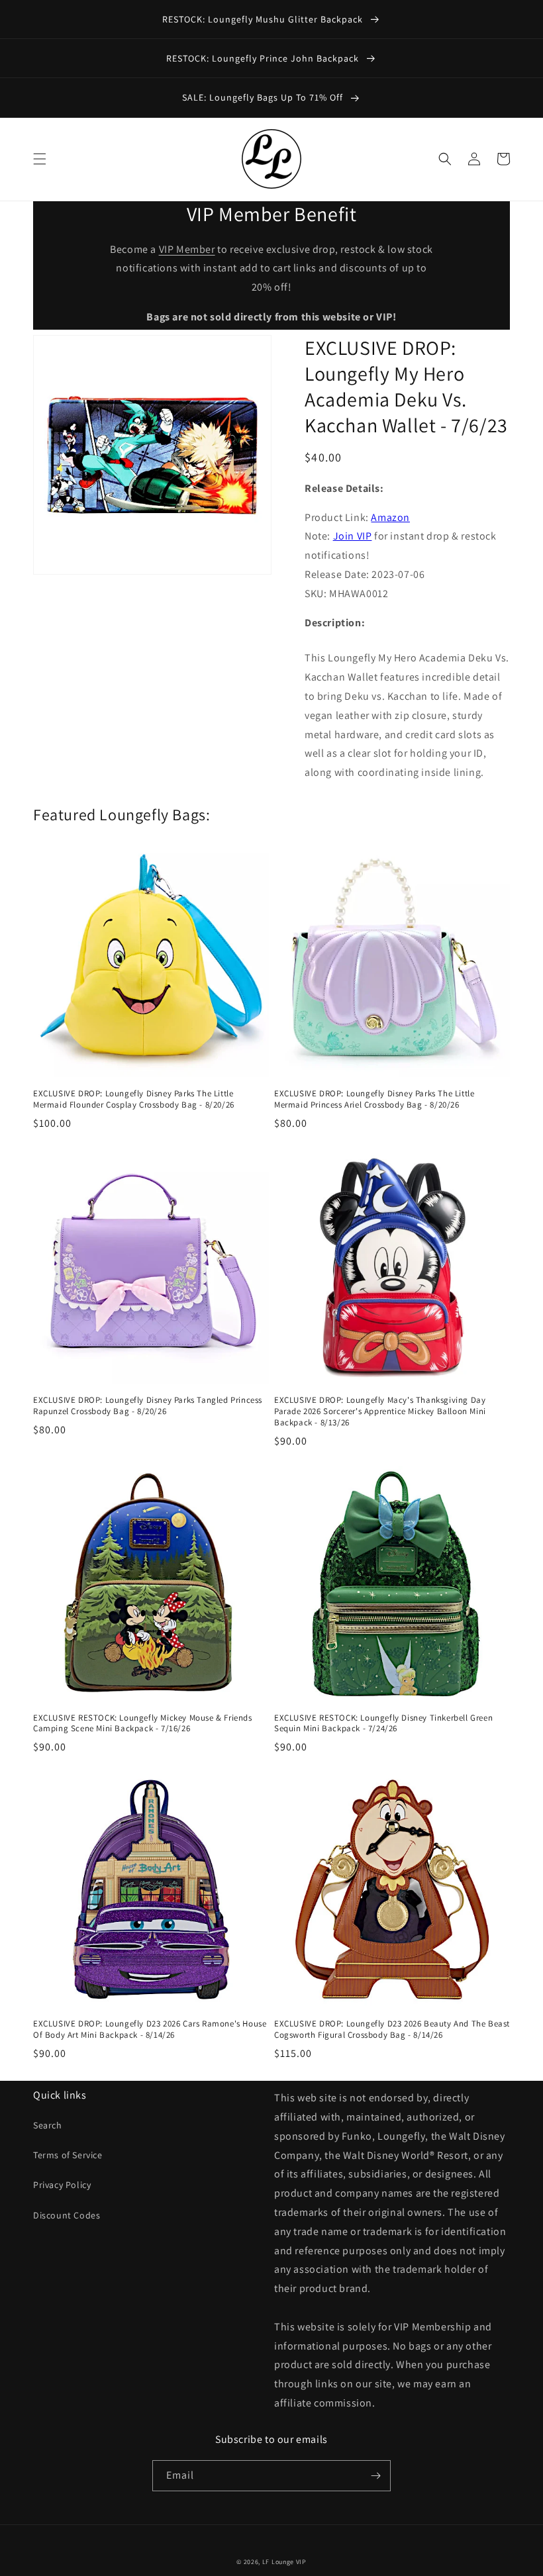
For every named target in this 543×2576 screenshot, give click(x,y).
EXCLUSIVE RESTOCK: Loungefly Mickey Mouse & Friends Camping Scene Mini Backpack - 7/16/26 (143, 1724)
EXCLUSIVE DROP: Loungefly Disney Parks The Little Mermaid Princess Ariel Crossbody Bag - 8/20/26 (374, 1099)
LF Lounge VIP (284, 2562)
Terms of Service (68, 2155)
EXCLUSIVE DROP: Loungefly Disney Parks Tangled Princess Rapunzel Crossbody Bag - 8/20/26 (148, 1406)
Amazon (390, 517)
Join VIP (353, 536)
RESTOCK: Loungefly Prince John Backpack (264, 58)
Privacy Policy (62, 2185)
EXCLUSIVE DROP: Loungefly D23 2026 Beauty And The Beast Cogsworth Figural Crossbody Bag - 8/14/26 (392, 2029)
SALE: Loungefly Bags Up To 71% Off (264, 97)
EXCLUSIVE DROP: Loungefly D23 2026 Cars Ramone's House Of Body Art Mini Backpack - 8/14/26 (150, 2029)
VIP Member (187, 249)
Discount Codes (67, 2215)
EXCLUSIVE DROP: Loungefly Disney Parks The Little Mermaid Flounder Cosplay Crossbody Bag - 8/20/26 (134, 1099)
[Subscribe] (375, 2476)
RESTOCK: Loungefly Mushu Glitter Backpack (264, 19)
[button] (40, 159)
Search (48, 2125)
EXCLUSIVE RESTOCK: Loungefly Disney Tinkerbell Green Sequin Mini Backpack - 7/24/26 (383, 1724)
